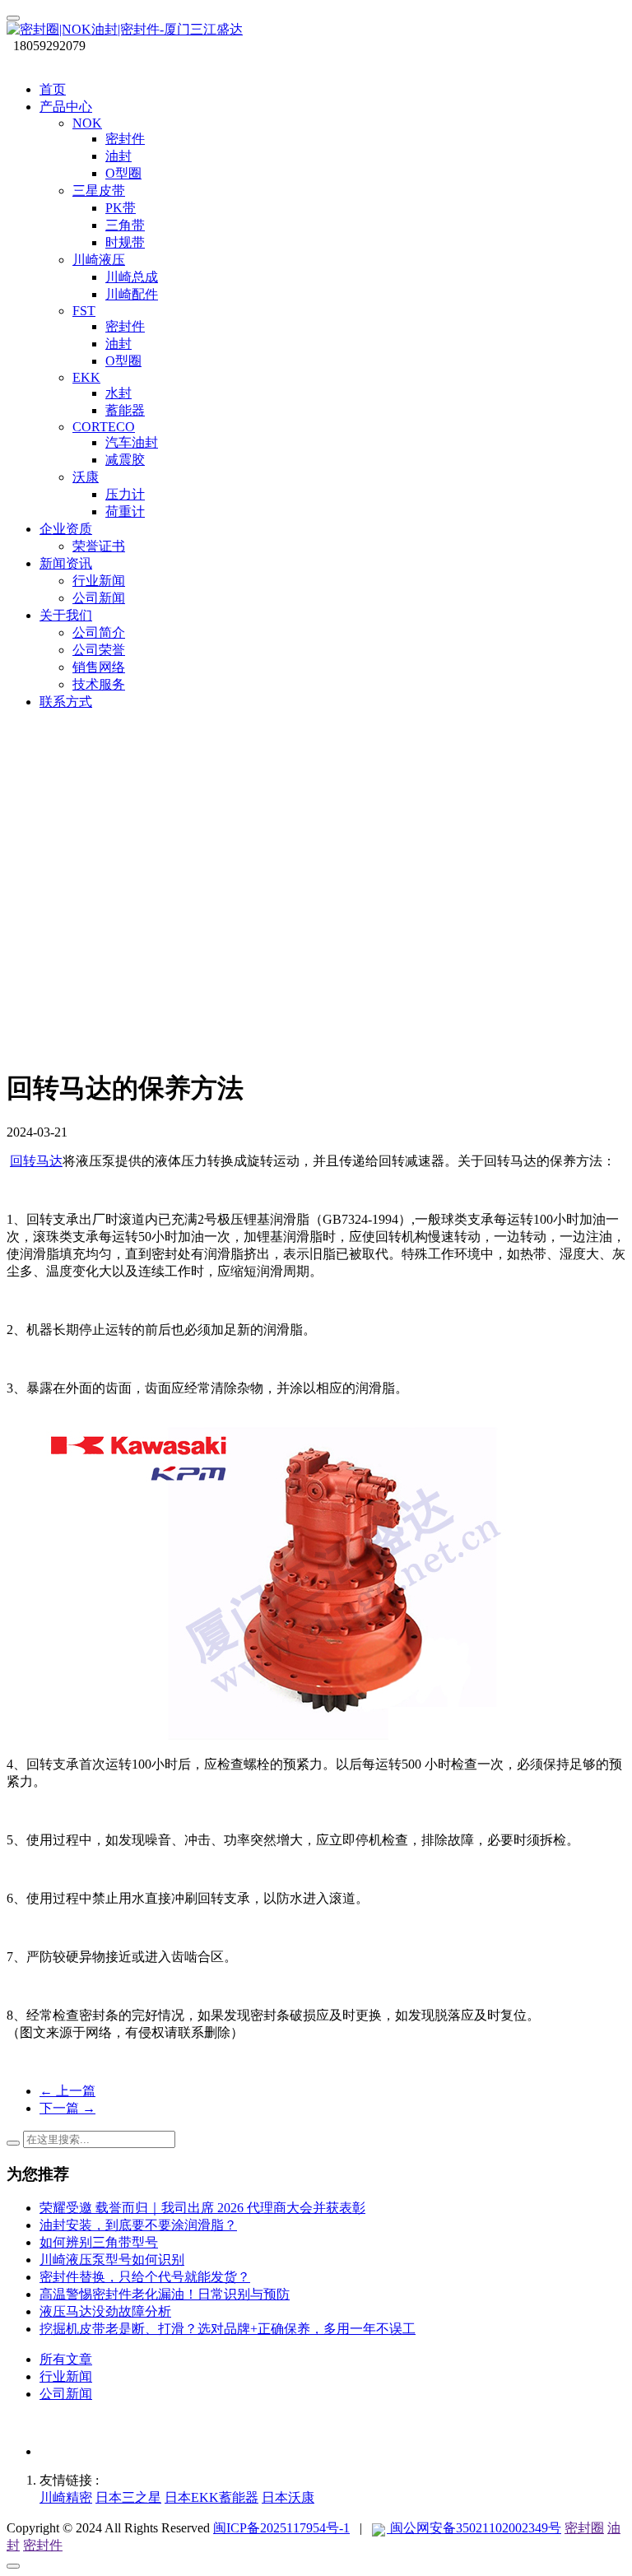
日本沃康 (288, 2497)
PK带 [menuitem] (121, 208)
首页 (53, 89)
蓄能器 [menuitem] (125, 410)
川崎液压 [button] (99, 260)
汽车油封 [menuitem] (132, 442)
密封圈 (584, 2528)
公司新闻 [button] (99, 598)
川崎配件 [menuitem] (132, 294)
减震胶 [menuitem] (125, 460)
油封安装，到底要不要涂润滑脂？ (138, 2225)
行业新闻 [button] (99, 581)
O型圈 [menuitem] (123, 173)
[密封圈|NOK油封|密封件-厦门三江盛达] (316, 30)
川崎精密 (66, 2497)
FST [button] (84, 311)
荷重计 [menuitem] (125, 511)
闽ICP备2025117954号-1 (281, 2528)
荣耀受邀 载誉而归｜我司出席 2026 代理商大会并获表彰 (202, 2208)
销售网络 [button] (99, 667)
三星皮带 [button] (99, 191)
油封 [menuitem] (118, 156)
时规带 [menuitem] (125, 242)
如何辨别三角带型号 (99, 2242)
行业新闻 (66, 2376)
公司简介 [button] (99, 632)
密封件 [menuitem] (125, 139)
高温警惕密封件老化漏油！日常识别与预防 (165, 2294)
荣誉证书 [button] (99, 546)
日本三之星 (128, 2497)
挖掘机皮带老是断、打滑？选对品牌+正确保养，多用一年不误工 (228, 2329)
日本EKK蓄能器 (211, 2497)
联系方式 (66, 702)
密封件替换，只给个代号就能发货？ (145, 2277)
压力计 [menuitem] (125, 494)
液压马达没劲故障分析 (105, 2311)
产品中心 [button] (66, 107)
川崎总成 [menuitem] (132, 277)
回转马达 (36, 1161)
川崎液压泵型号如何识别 (112, 2260)
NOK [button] (87, 123)
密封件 (43, 2545)
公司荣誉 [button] (99, 650)
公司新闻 (66, 2394)
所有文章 (66, 2359)
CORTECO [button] (104, 427)
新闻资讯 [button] (66, 563)
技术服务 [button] (99, 684)
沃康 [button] (86, 477)
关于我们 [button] (66, 615)
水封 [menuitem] (118, 393)
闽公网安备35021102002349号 (474, 2528)
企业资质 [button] (66, 529)
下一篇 (67, 2108)
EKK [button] (86, 377)
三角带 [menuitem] (125, 225)
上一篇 (67, 2091)
